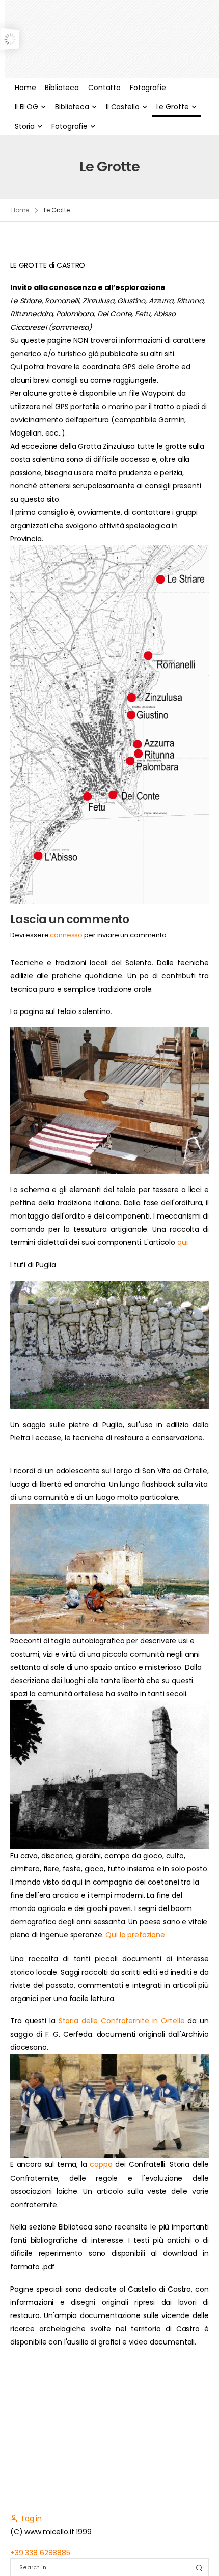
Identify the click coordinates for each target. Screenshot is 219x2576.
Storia (25, 126)
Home (25, 88)
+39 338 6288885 (40, 2553)
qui (183, 1242)
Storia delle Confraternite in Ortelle (122, 2021)
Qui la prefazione (135, 1935)
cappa (101, 2164)
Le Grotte (173, 107)
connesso (66, 935)
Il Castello (122, 107)
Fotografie (148, 88)
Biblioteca (62, 88)
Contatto (104, 88)
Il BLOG (26, 107)
